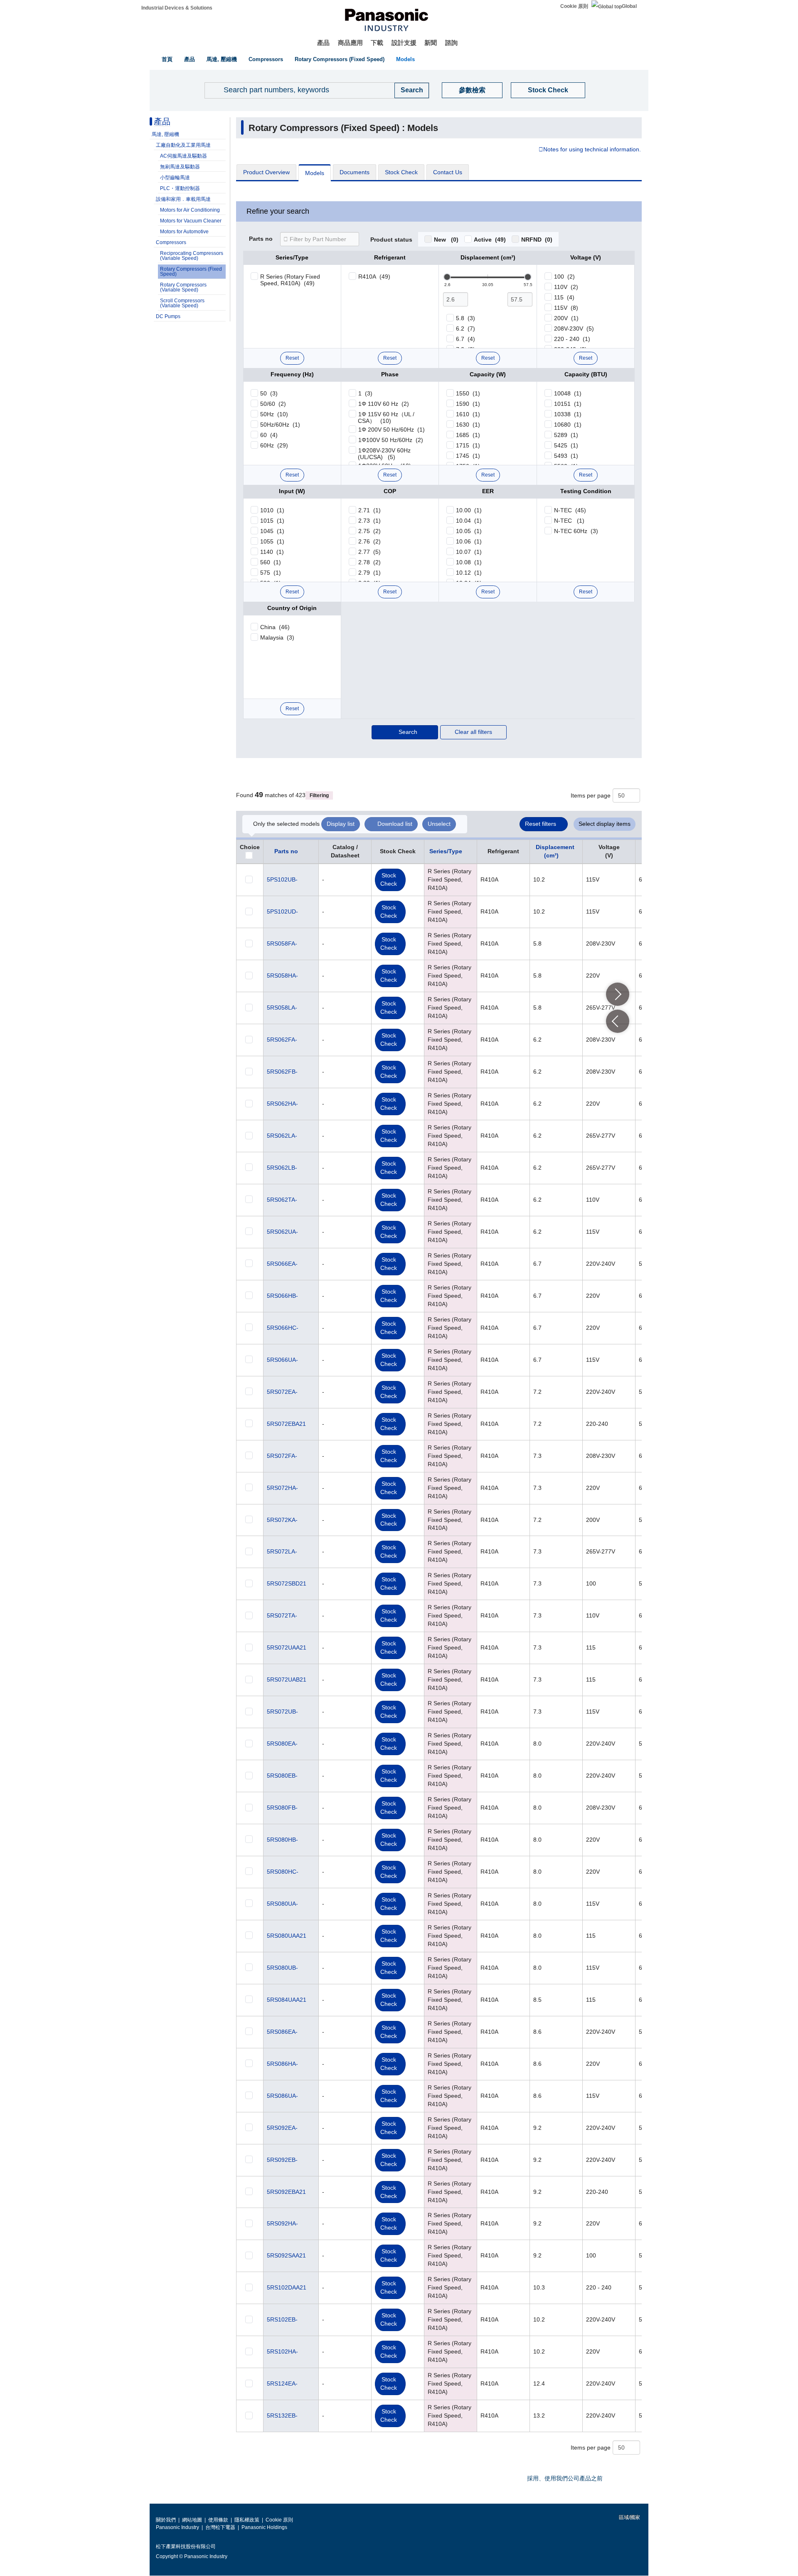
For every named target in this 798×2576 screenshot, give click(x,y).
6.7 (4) (465, 339)
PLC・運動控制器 (180, 188)
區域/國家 (629, 2517)
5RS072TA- (282, 1615)
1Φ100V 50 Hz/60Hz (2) (391, 440)
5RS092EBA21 (286, 2192)
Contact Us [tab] (448, 172)
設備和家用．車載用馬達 (183, 199)
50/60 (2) (273, 404)
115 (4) (564, 297)
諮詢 (451, 43)
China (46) (275, 627)
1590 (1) (468, 404)
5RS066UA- (282, 1360)
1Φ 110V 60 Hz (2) (384, 404)
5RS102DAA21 (287, 2287)
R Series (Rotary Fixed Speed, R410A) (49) (290, 280)
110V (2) (566, 287)
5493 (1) (566, 456)
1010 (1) (272, 510)
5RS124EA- (282, 2383)
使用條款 (218, 2520)
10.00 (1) (469, 510)
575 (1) (271, 573)
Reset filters (541, 824)
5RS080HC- (283, 1872)
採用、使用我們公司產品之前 (565, 2478)
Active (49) (490, 240)
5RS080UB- (282, 1968)
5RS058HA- (282, 976)
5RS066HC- (283, 1328)
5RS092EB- (282, 2160)
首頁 (167, 59)
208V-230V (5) (574, 328)
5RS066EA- (282, 1264)
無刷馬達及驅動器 (180, 167)
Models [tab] (315, 173)
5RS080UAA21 (287, 1936)
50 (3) (269, 393)
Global (629, 6)
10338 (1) (568, 414)
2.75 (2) (369, 531)
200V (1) (566, 318)
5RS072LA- (282, 1551)
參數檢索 (472, 90)
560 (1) (271, 562)
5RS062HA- (282, 1104)
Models (405, 59)
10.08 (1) (469, 562)
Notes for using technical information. (592, 150)
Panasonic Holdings (264, 2527)
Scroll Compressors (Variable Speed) (182, 303)
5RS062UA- (282, 1232)
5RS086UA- (282, 2096)
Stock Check (548, 90)
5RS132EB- (282, 2415)
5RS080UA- (282, 1904)
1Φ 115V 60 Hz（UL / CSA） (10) (386, 417)
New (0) (446, 240)
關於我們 (166, 2520)
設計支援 (404, 43)
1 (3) (365, 393)
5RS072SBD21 (287, 1583)
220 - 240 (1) (572, 339)
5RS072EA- (282, 1392)
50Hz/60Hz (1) (280, 425)
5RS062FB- (282, 1072)
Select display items (605, 824)
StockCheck (389, 879)
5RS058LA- (282, 1008)
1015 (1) (272, 521)
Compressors (266, 59)
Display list (341, 824)
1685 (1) (468, 435)
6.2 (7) (465, 328)
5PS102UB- (282, 879)
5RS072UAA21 (287, 1647)
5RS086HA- (282, 2064)
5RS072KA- (282, 1520)
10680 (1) (568, 425)
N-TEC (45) (570, 510)
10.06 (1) (469, 541)
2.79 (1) (369, 573)
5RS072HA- (282, 1488)
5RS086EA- (282, 2032)
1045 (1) (272, 531)
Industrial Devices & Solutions (177, 8)
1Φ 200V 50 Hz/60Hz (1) (392, 430)
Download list (395, 824)
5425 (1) (566, 445)
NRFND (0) (537, 240)
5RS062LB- (282, 1168)
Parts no (261, 239)
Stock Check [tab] (401, 172)
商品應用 (350, 43)
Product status (391, 240)
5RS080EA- (282, 1744)
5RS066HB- (282, 1296)
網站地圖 (192, 2520)
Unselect (439, 824)
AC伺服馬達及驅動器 (183, 156)
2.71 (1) (369, 510)
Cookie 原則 (574, 6)
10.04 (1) (469, 521)
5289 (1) (566, 435)
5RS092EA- (282, 2128)
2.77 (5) (369, 552)
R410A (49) (374, 277)
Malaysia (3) (277, 637)
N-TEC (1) (569, 521)
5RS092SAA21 (286, 2255)
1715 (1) (468, 445)
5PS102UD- (282, 911)
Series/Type (446, 851)
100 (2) (564, 277)
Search (408, 732)
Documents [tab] (355, 172)
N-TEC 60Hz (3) (576, 531)
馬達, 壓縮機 (222, 59)
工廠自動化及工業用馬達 (183, 145)
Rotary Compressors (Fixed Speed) (340, 59)
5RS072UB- (282, 1712)
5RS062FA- (282, 1040)
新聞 (431, 43)
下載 (377, 43)
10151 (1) (568, 404)
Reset (292, 358)
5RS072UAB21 (287, 1679)
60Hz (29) (274, 445)
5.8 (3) (465, 318)
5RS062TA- (282, 1200)
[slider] (447, 277)
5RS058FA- (282, 943)
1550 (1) (468, 393)
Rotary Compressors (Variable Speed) (183, 287)
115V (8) (566, 308)
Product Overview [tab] (266, 172)
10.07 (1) (469, 552)
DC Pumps (168, 316)
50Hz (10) (274, 414)
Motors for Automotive (184, 232)
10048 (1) (568, 393)
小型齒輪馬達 (175, 178)
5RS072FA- (282, 1456)
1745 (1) (468, 456)
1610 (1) (468, 414)
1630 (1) (468, 425)
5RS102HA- (282, 2351)
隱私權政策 (247, 2520)
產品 (323, 43)
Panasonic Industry (177, 2527)
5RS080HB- (282, 1840)
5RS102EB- (282, 2319)
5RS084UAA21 (287, 2000)
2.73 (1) (369, 521)
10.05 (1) (469, 531)
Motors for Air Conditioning (190, 210)
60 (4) (269, 435)
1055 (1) (272, 541)
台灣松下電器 (220, 2527)
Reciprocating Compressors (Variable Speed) (192, 256)
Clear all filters (473, 732)
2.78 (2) (369, 562)
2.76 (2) (369, 541)
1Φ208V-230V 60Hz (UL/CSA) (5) (384, 454)
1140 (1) (272, 552)
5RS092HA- (282, 2223)
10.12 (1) (469, 573)
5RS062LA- (282, 1136)
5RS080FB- (282, 1808)
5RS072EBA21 (286, 1424)
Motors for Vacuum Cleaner (191, 221)
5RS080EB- (282, 1776)
